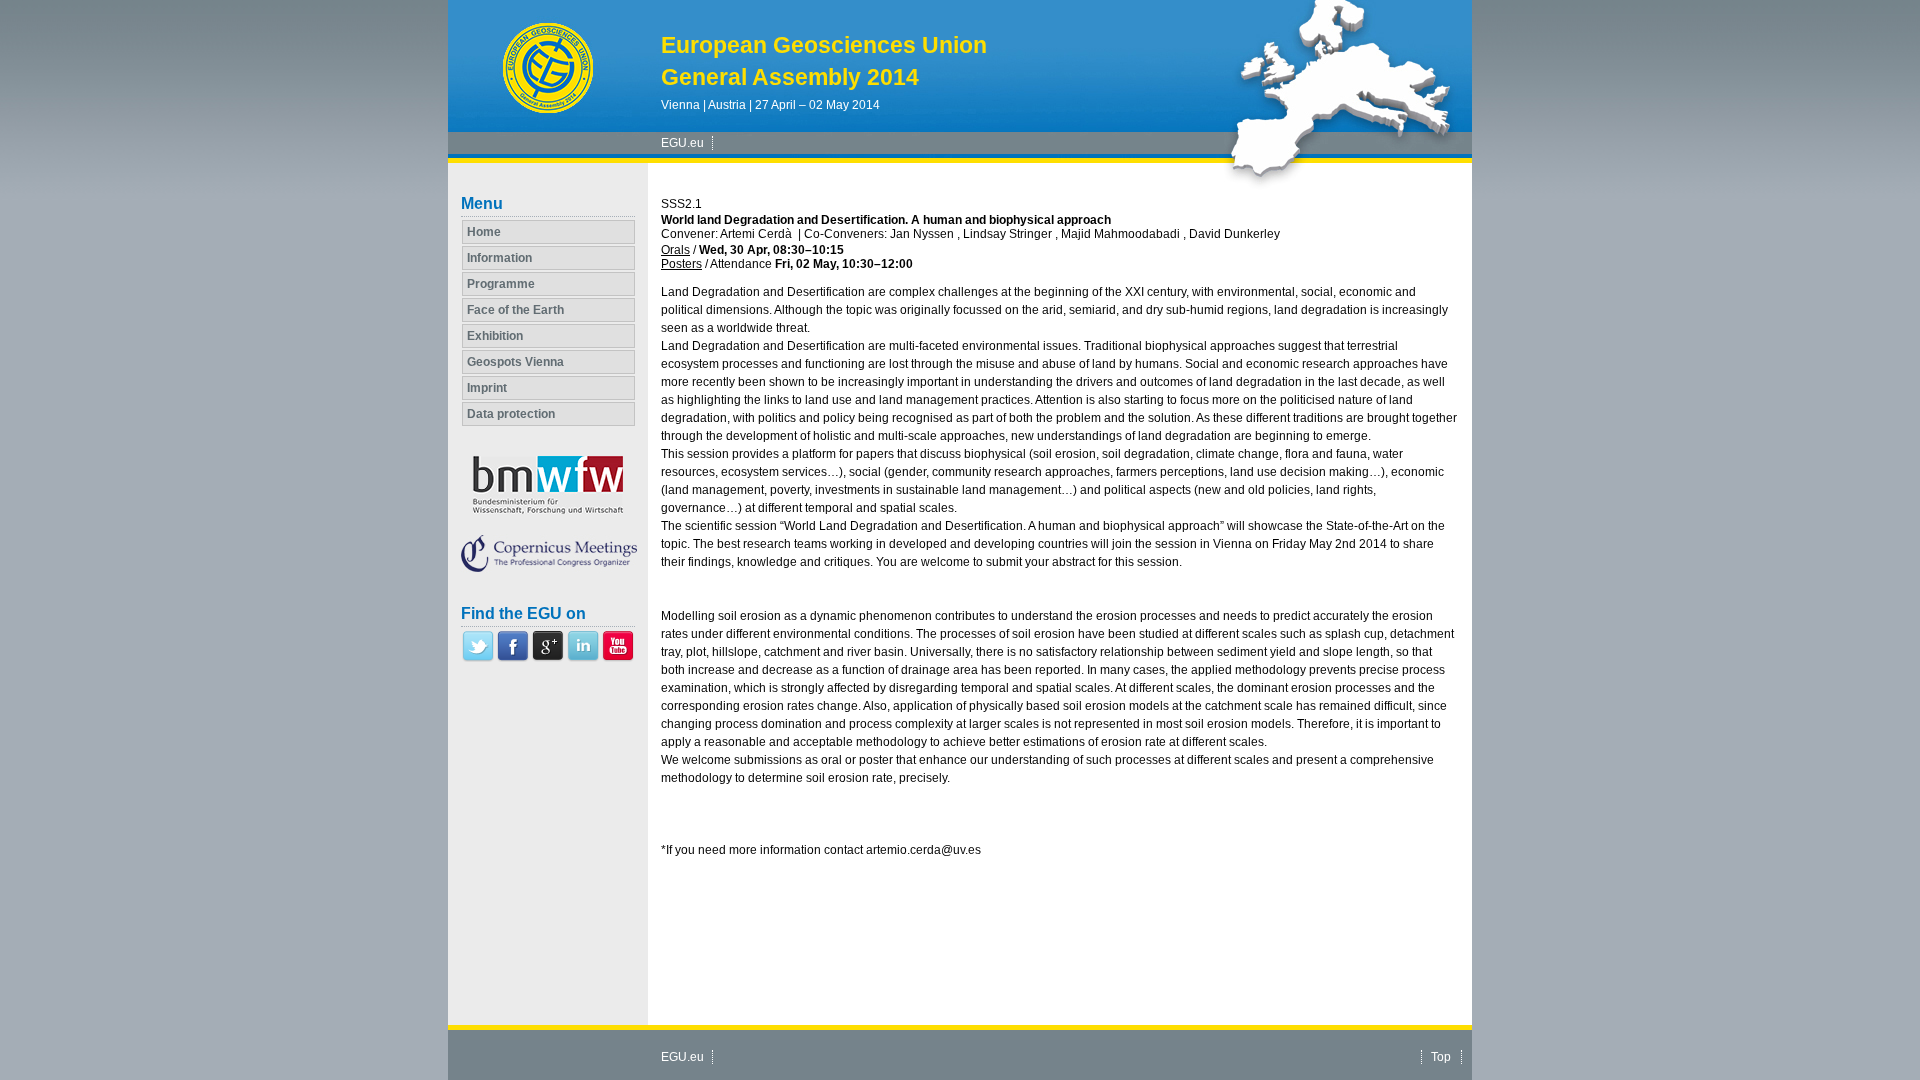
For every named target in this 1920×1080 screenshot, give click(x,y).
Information (499, 258)
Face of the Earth (515, 310)
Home (484, 232)
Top (1441, 1057)
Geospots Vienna (515, 362)
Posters (681, 264)
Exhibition (495, 336)
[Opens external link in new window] (478, 658)
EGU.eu (682, 143)
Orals (675, 250)
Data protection (511, 414)
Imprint (487, 388)
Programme (501, 284)
